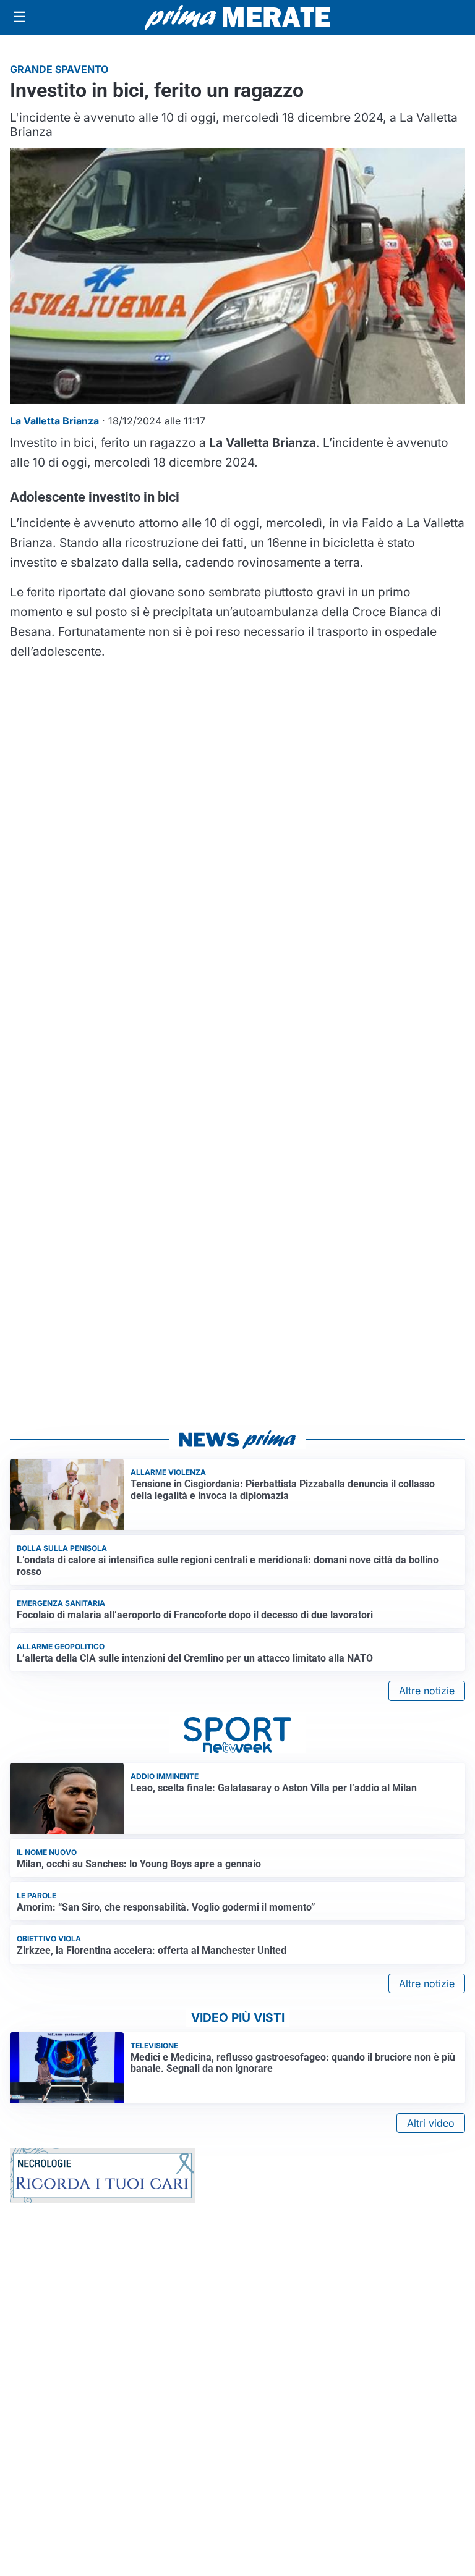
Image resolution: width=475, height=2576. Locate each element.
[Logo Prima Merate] (237, 17)
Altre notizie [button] (427, 1691)
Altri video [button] (431, 2123)
